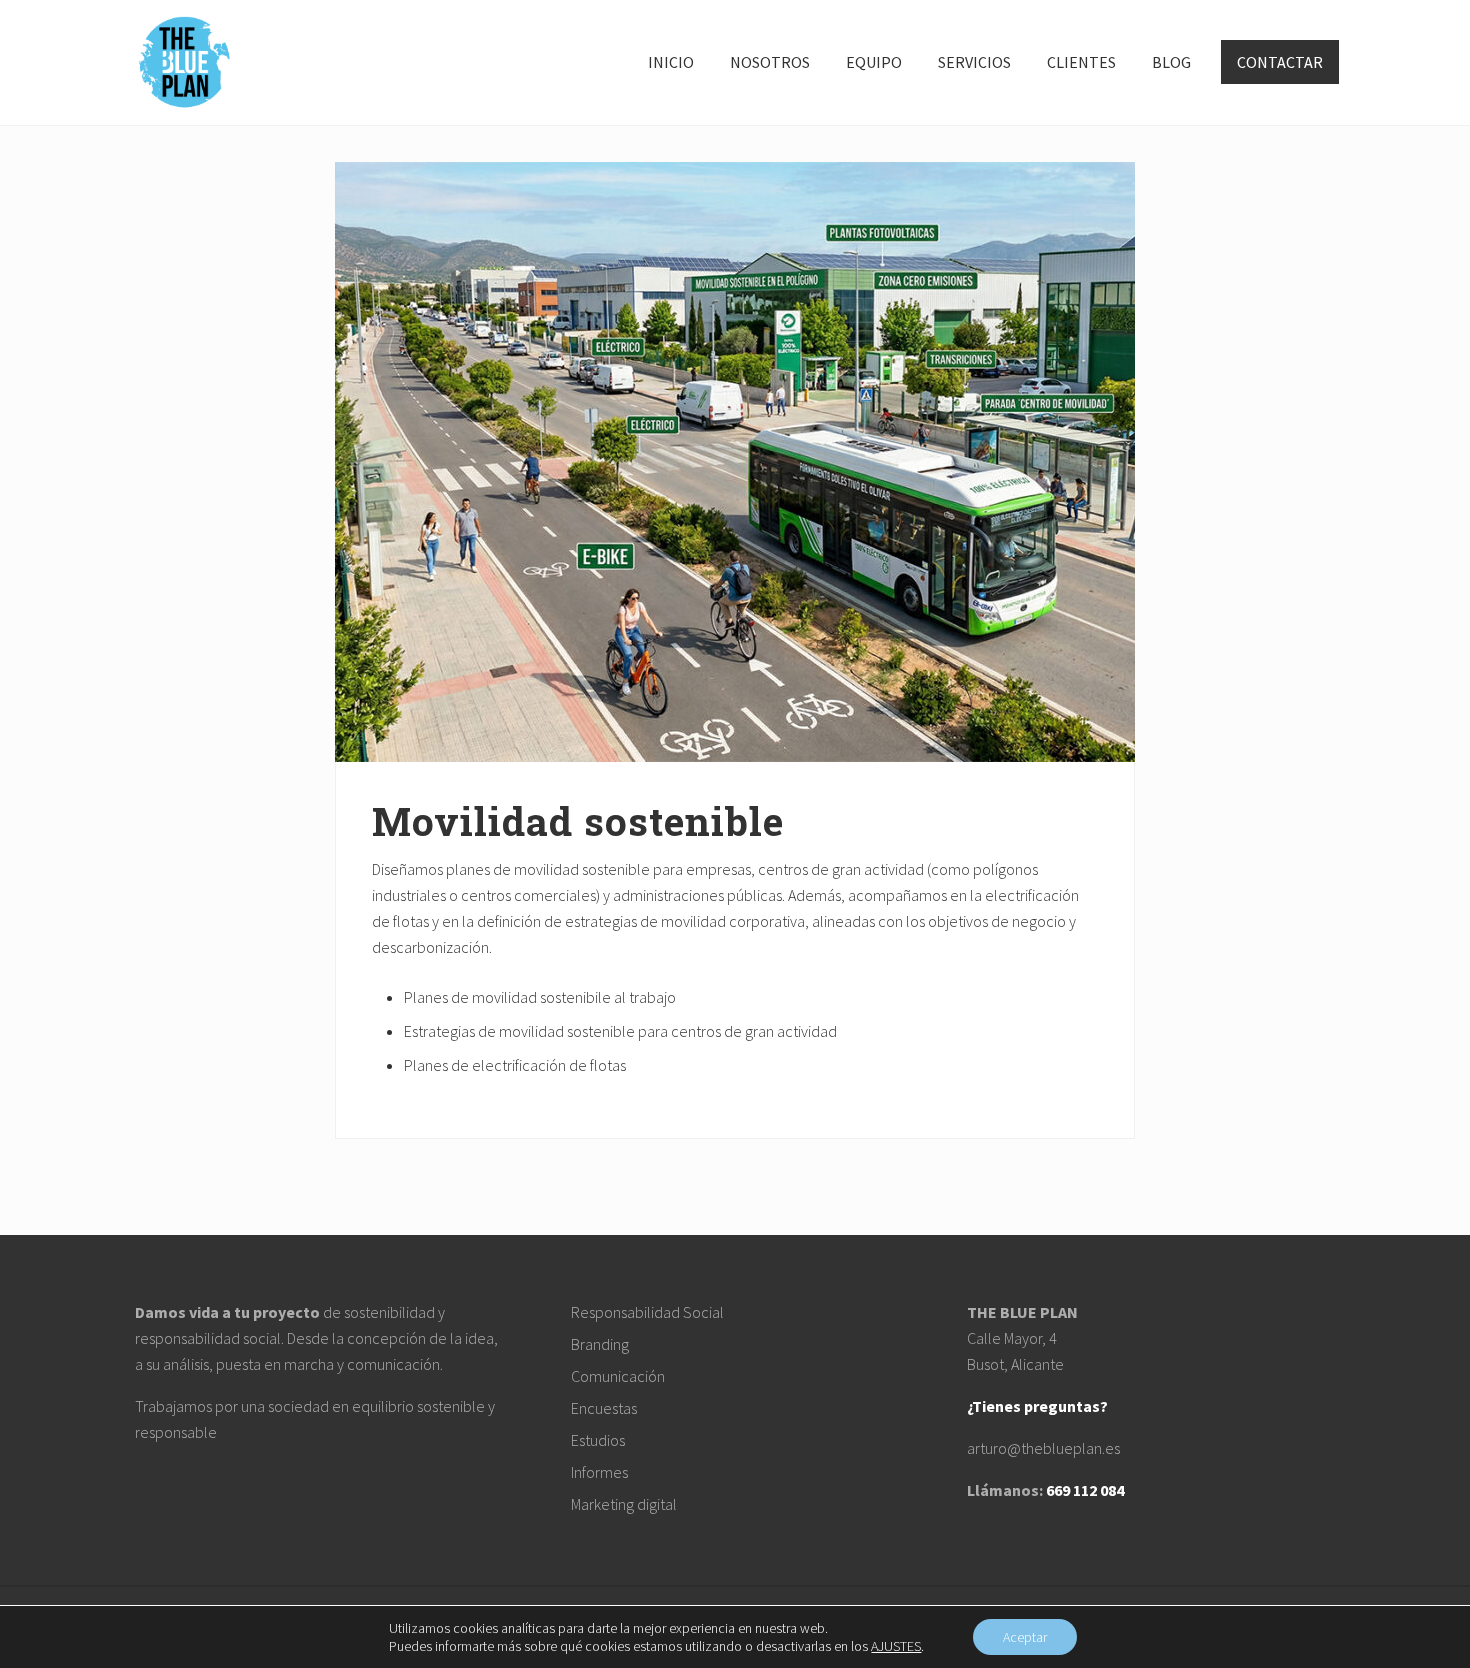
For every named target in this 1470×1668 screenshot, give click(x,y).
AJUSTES (896, 1646)
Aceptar (1025, 1637)
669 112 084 (1085, 1490)
